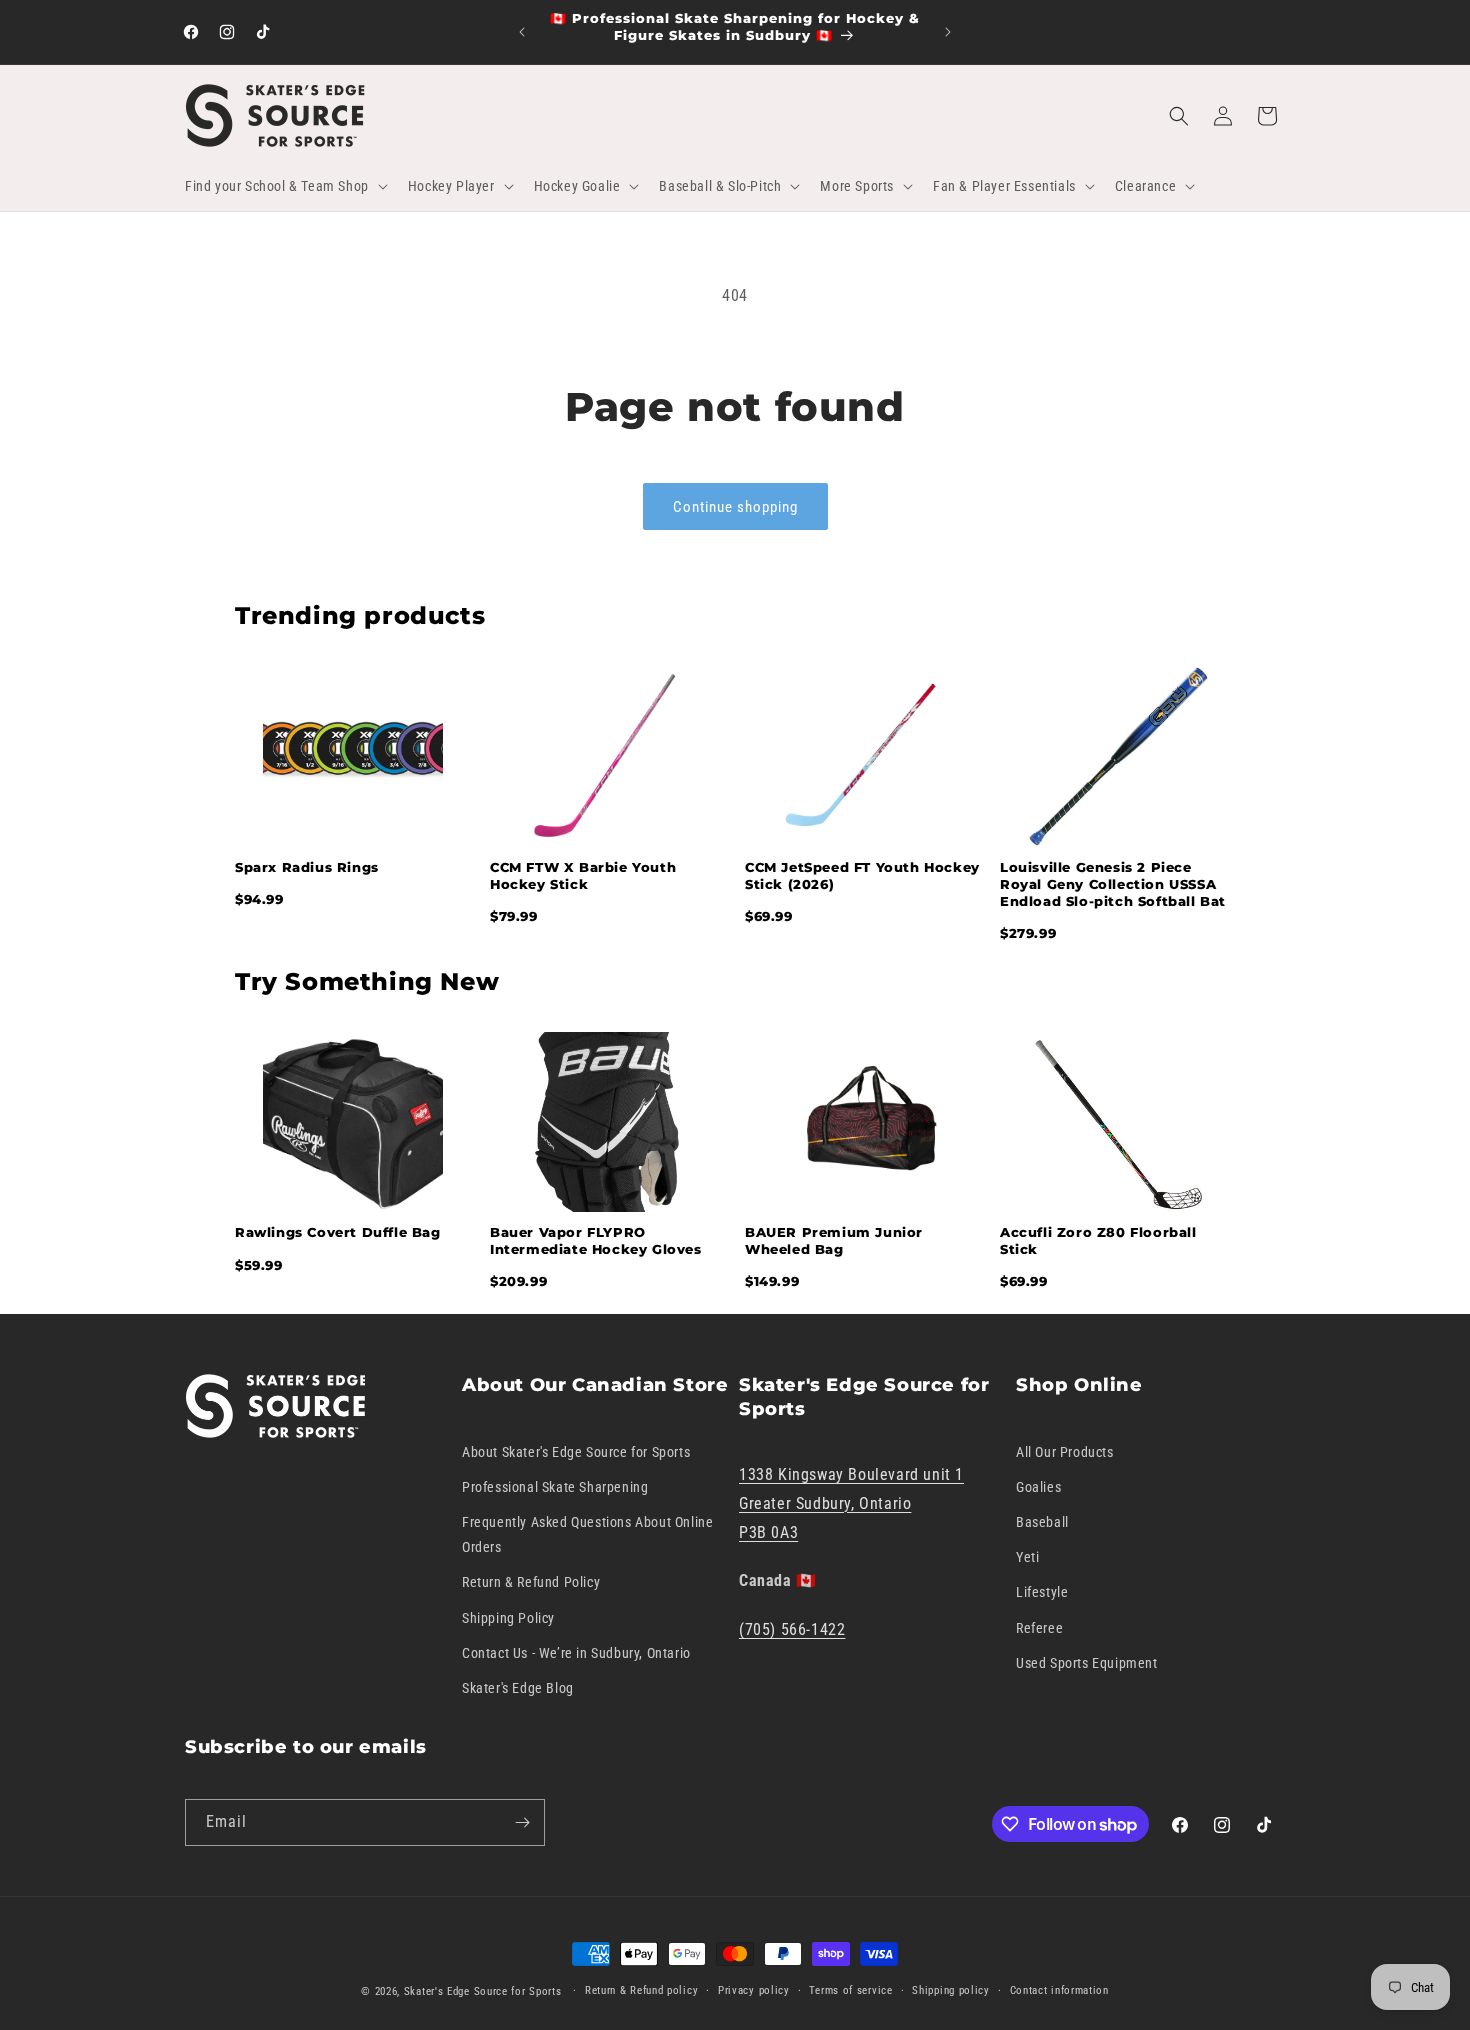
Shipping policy (951, 1990)
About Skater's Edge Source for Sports (576, 1451)
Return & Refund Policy (531, 1582)
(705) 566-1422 (792, 1629)
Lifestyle (1042, 1592)
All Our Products (1065, 1451)
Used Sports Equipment (1087, 1663)
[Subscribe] (522, 1822)
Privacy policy (754, 1990)
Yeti (1027, 1557)
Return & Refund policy (641, 1990)
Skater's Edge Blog (518, 1688)
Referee (1039, 1627)
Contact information (1059, 1990)
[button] (284, 186)
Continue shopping (735, 507)
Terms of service (850, 1990)
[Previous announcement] (522, 32)
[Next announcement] (948, 32)
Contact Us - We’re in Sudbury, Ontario (576, 1653)
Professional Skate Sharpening (555, 1487)
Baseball (1042, 1522)
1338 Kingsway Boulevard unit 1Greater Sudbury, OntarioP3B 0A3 (851, 1503)
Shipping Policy (508, 1617)
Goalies (1038, 1487)
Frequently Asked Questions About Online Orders (587, 1534)
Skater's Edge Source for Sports (483, 1991)
